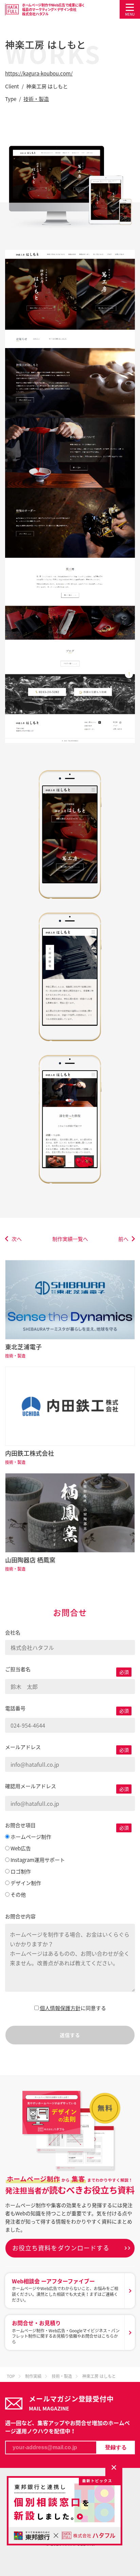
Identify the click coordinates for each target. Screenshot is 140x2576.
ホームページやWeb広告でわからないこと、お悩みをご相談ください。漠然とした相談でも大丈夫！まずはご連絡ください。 (65, 2290)
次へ (17, 1239)
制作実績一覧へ (70, 1239)
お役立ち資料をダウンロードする (61, 2248)
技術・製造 (36, 99)
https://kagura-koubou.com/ (39, 73)
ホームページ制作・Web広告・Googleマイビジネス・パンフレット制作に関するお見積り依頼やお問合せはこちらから (66, 2332)
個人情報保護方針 (60, 2008)
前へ (123, 1239)
